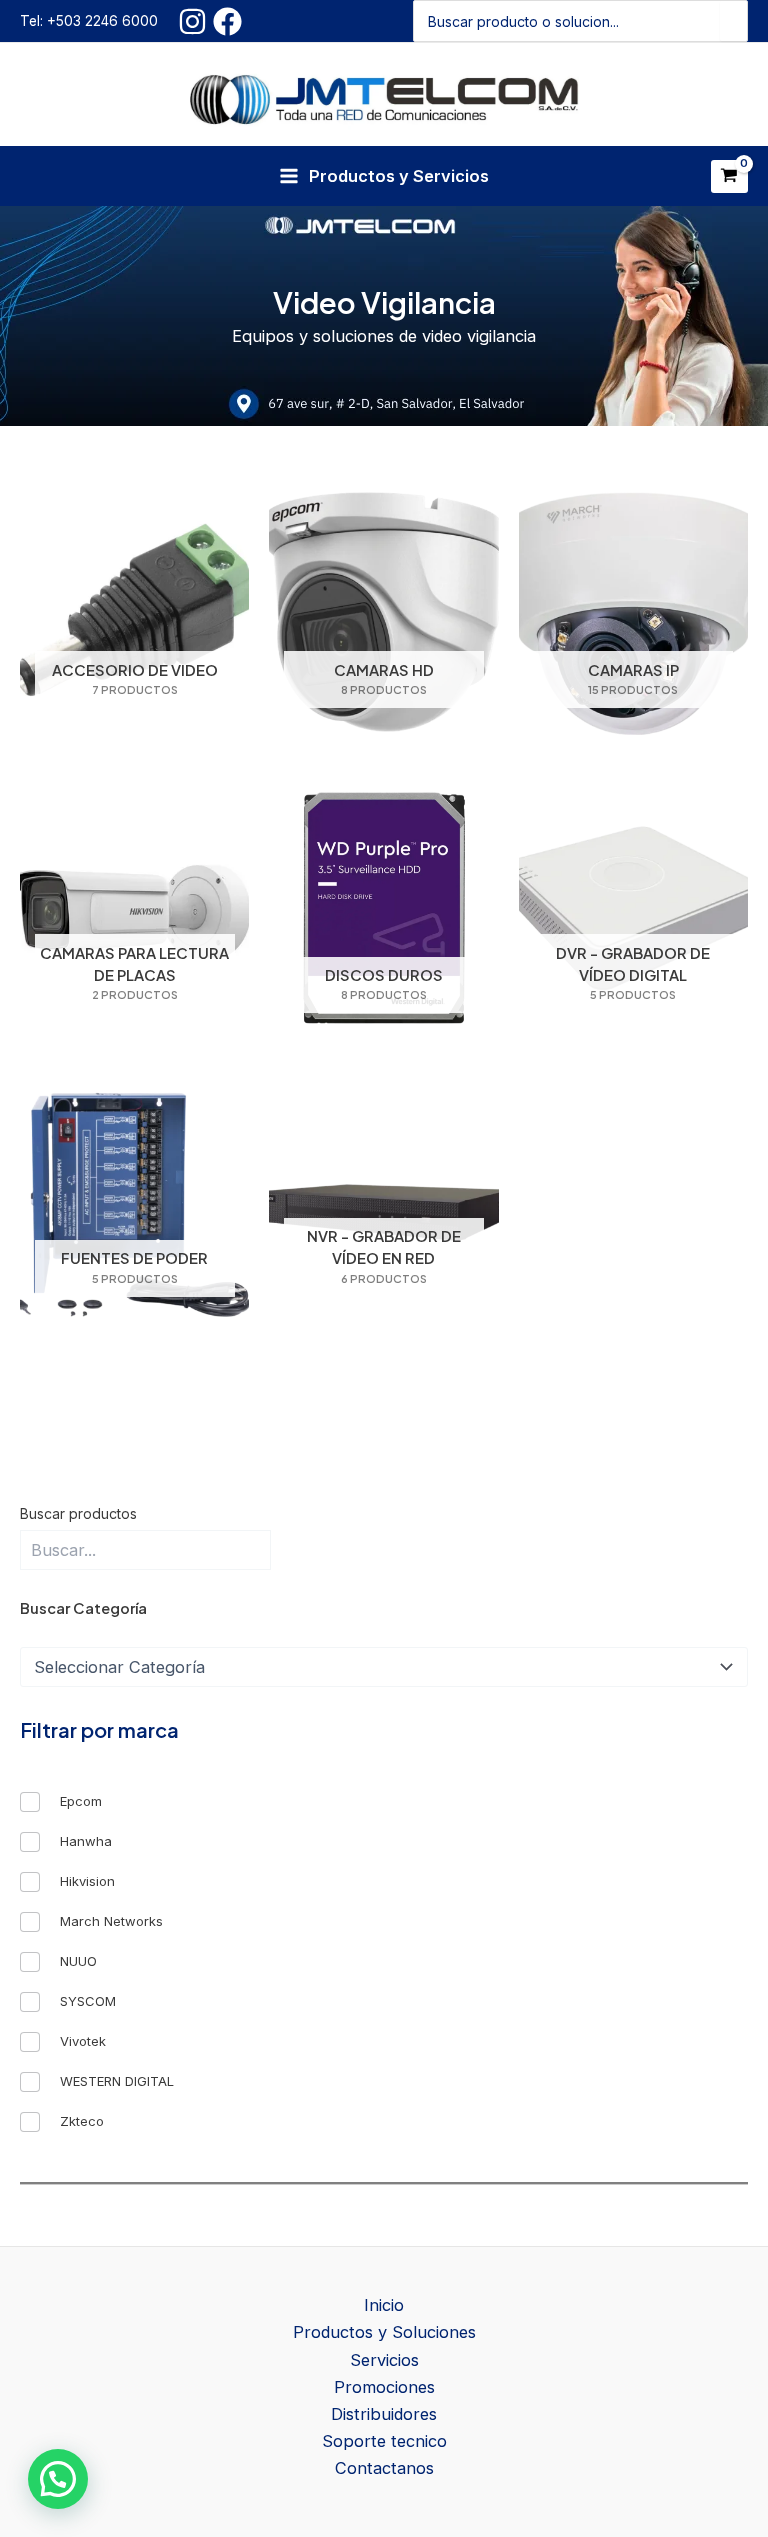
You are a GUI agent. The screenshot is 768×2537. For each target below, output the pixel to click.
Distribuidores (384, 2414)
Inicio (384, 2305)
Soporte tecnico (384, 2441)
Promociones (384, 2387)
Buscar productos (78, 1513)
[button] (58, 2479)
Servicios (384, 2360)
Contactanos (384, 2468)
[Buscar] (733, 21)
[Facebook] (227, 21)
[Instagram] (192, 21)
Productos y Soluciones (384, 2332)
